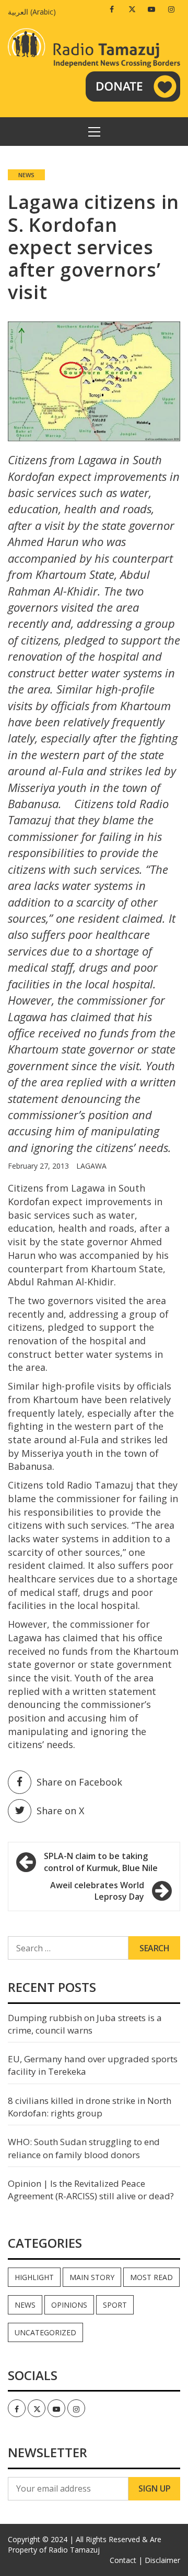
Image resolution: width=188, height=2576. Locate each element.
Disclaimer (162, 2560)
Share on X (60, 1811)
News (26, 175)
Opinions (69, 2305)
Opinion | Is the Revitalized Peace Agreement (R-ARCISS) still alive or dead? (91, 2190)
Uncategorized (45, 2332)
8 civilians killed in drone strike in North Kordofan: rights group (90, 2107)
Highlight (34, 2277)
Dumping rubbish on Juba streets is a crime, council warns (85, 2024)
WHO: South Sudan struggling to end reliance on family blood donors (84, 2148)
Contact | (126, 2560)
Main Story (92, 2277)
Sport (115, 2305)
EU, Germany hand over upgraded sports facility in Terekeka (93, 2065)
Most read (151, 2277)
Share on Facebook (79, 1782)
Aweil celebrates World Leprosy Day (97, 1891)
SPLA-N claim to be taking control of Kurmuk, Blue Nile (101, 1862)
